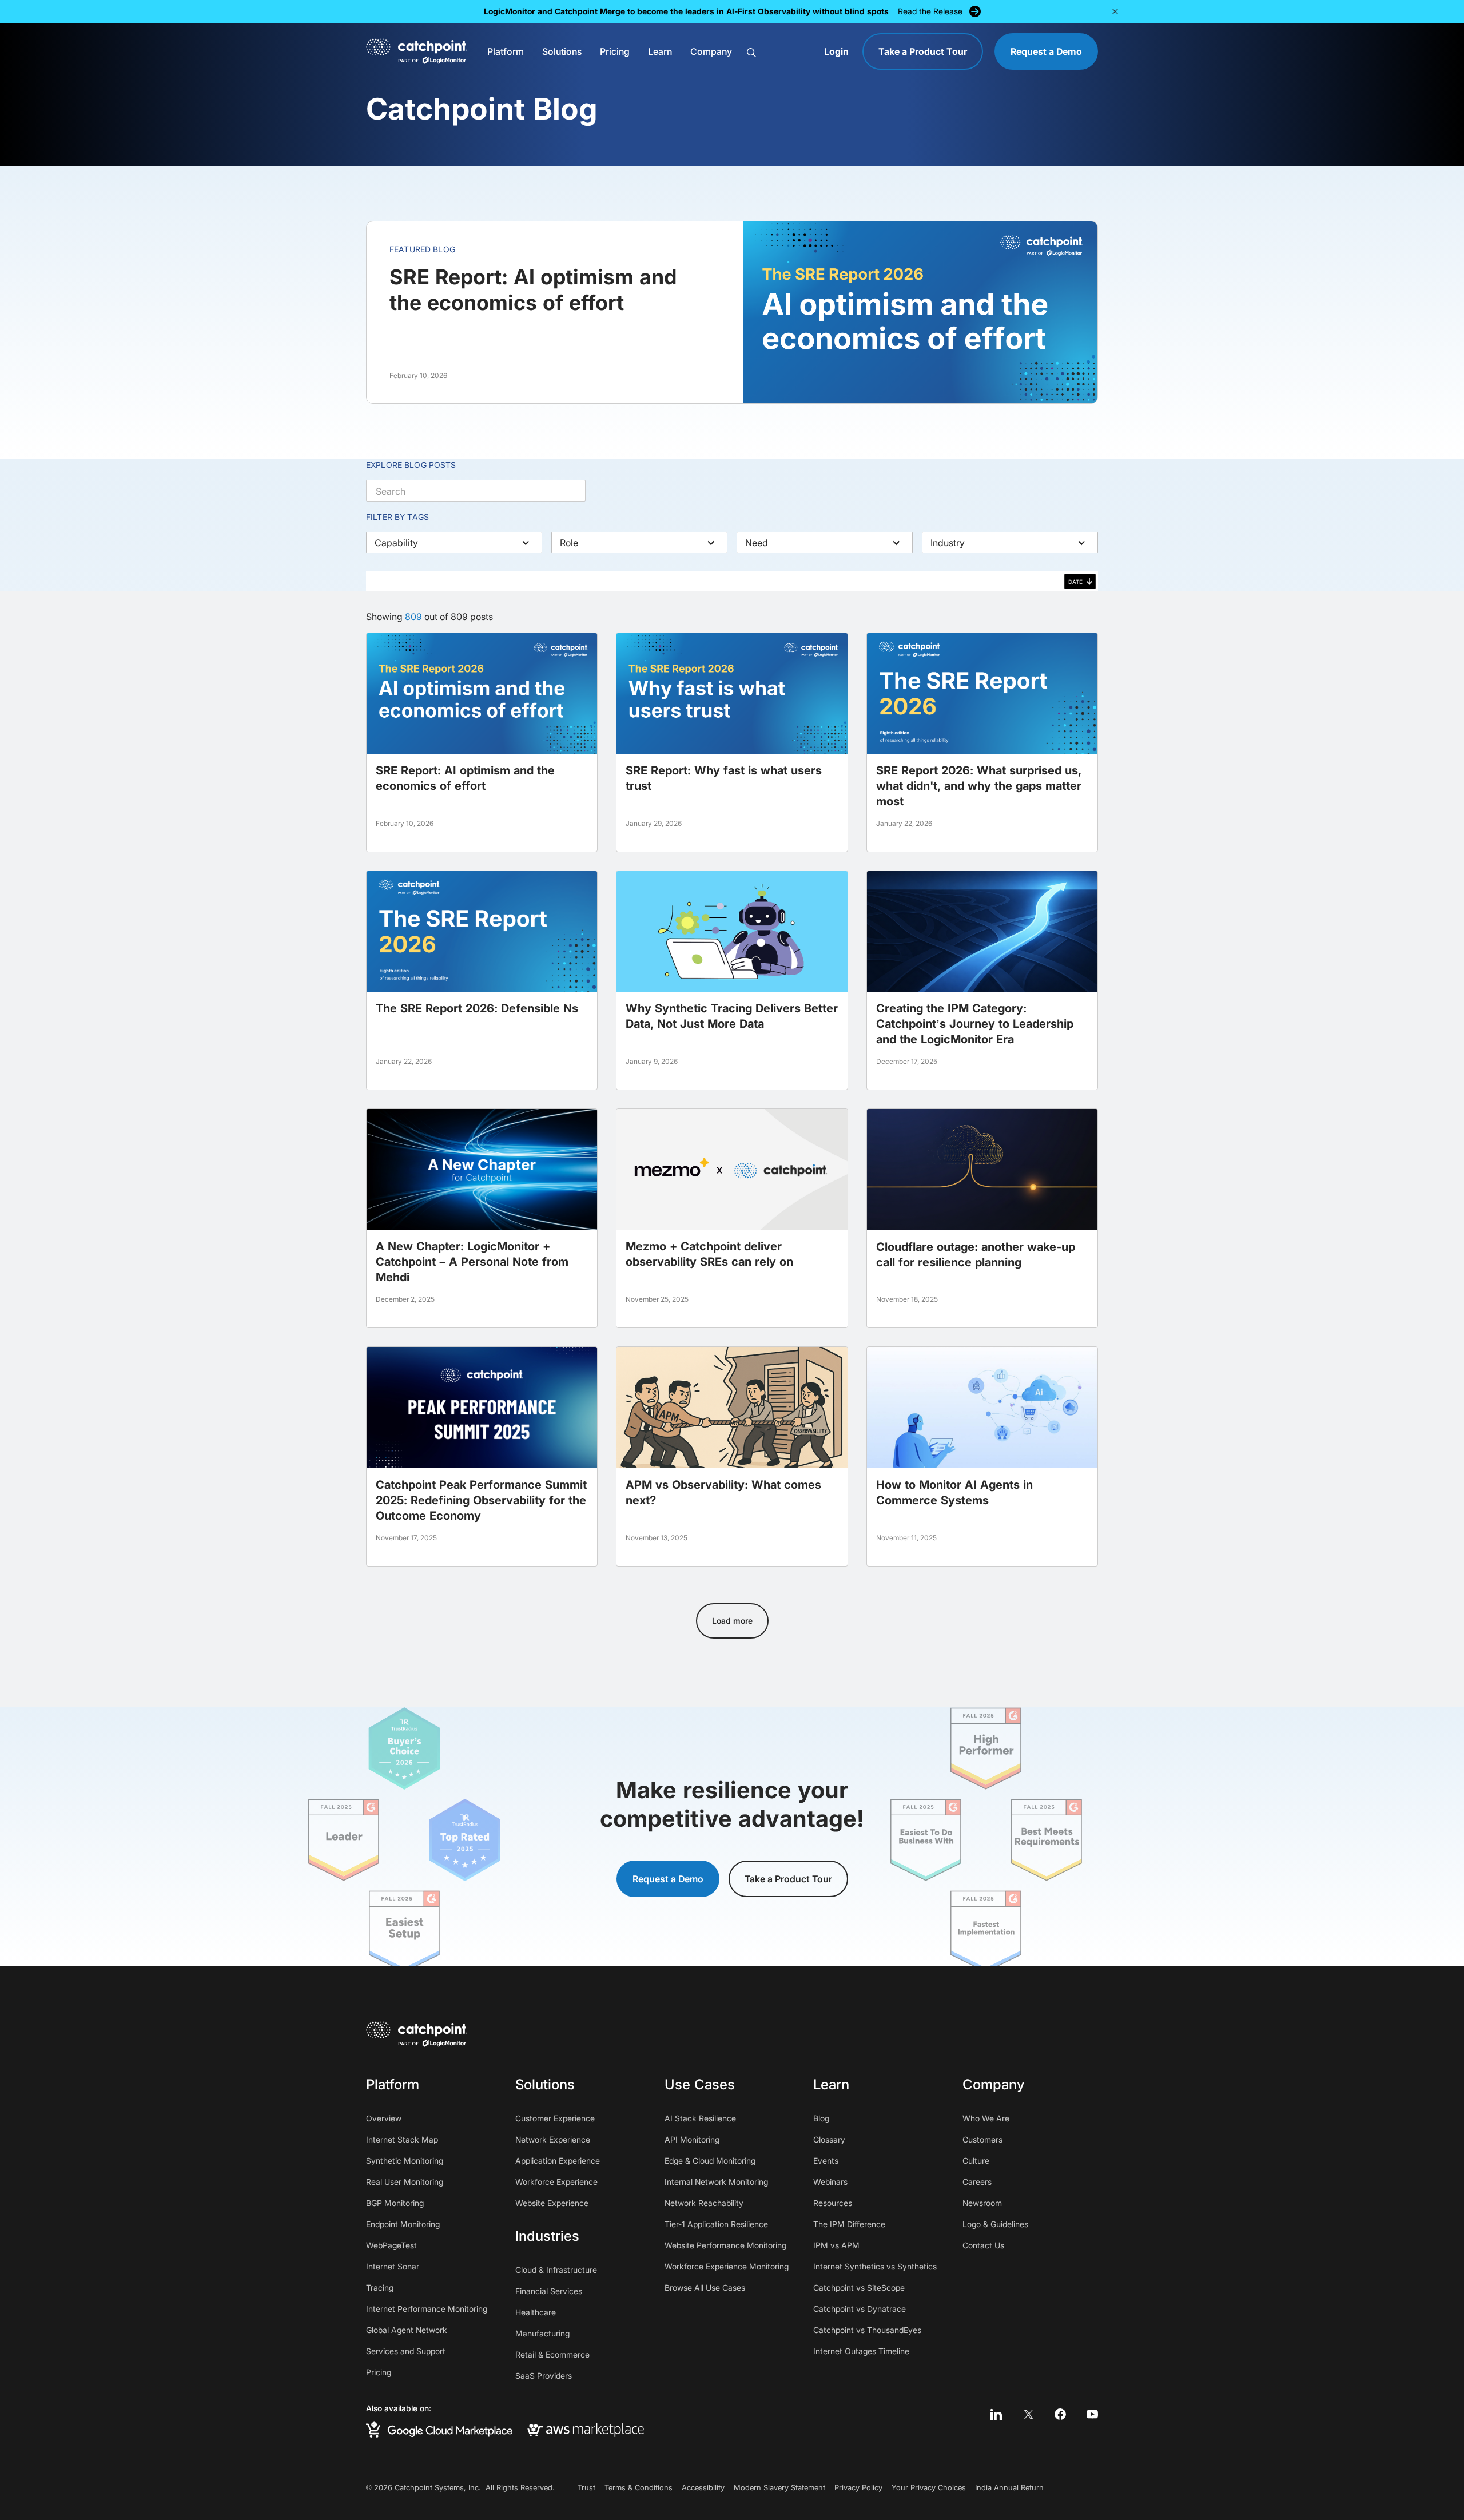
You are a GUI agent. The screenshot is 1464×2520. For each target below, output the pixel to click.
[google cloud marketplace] (439, 2429)
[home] (416, 51)
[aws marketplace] (586, 2430)
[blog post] (482, 742)
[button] (506, 51)
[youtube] (1092, 2414)
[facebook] (1060, 2414)
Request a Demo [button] (668, 1879)
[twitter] (1028, 2414)
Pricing (615, 51)
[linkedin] (996, 2414)
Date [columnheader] (1075, 582)
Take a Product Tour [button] (788, 1879)
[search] (779, 52)
